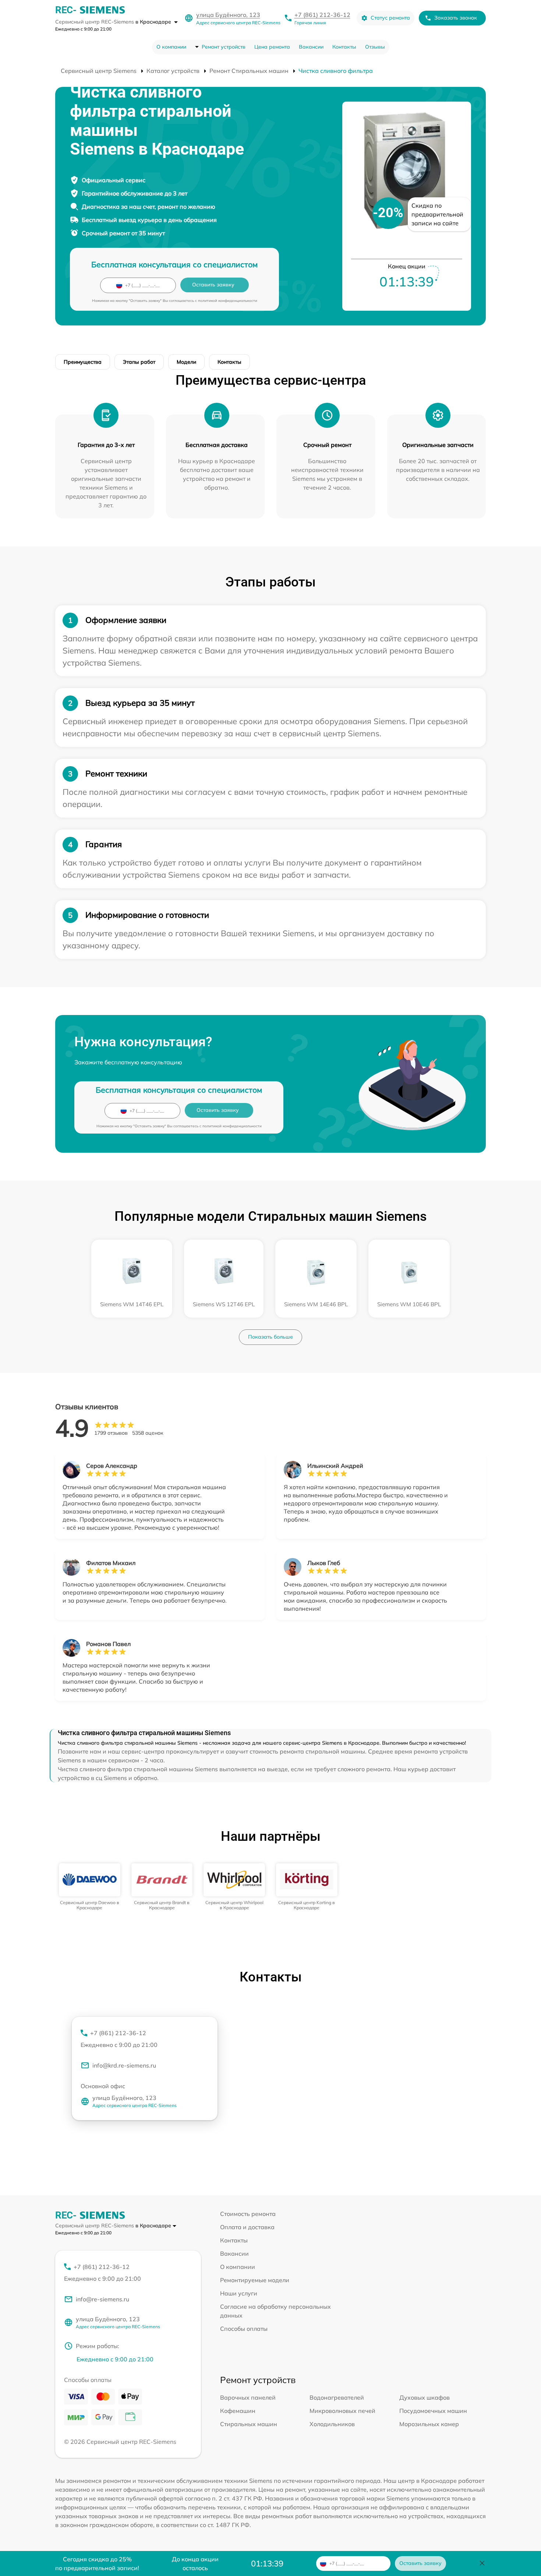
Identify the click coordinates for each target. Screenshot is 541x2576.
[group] (90, 1887)
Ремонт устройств (224, 47)
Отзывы (375, 47)
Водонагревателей (337, 2397)
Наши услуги (239, 2293)
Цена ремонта (272, 47)
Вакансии (311, 47)
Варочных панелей (248, 2397)
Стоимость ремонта (248, 2214)
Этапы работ (139, 362)
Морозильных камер (429, 2424)
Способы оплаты (244, 2329)
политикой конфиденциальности (228, 301)
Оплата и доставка (247, 2227)
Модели (186, 362)
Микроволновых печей (342, 2411)
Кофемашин (238, 2411)
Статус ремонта (390, 18)
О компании (171, 47)
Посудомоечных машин (433, 2411)
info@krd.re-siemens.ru (124, 2065)
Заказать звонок (456, 18)
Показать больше (270, 1337)
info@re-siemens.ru (102, 2299)
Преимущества (83, 362)
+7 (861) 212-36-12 (322, 15)
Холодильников (332, 2424)
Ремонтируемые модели (255, 2280)
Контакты (344, 47)
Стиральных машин (249, 2424)
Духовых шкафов (425, 2397)
